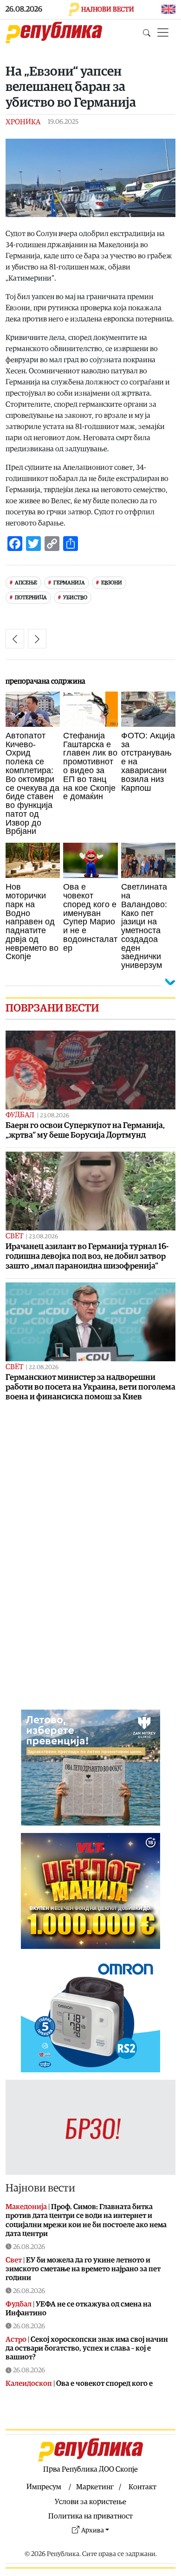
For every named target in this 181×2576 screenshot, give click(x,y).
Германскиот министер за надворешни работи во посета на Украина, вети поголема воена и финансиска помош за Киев (90, 1387)
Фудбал (20, 1115)
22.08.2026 (44, 1368)
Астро (16, 2339)
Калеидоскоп (29, 2384)
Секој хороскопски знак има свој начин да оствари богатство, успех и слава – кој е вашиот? (87, 2348)
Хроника (23, 122)
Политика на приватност (90, 2516)
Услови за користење (90, 2502)
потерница (31, 598)
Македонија (26, 2207)
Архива (93, 2530)
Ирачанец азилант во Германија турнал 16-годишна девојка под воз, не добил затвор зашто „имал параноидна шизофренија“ (87, 1256)
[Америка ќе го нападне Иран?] (15, 639)
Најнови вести (40, 2188)
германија (69, 583)
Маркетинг (95, 2487)
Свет (14, 1236)
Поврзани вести (52, 1008)
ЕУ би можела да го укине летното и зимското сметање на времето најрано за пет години (83, 2269)
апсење (26, 583)
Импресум (44, 2487)
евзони (112, 583)
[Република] (54, 32)
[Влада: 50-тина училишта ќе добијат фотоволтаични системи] (37, 639)
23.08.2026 (55, 1116)
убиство (75, 598)
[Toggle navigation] (163, 32)
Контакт (142, 2487)
